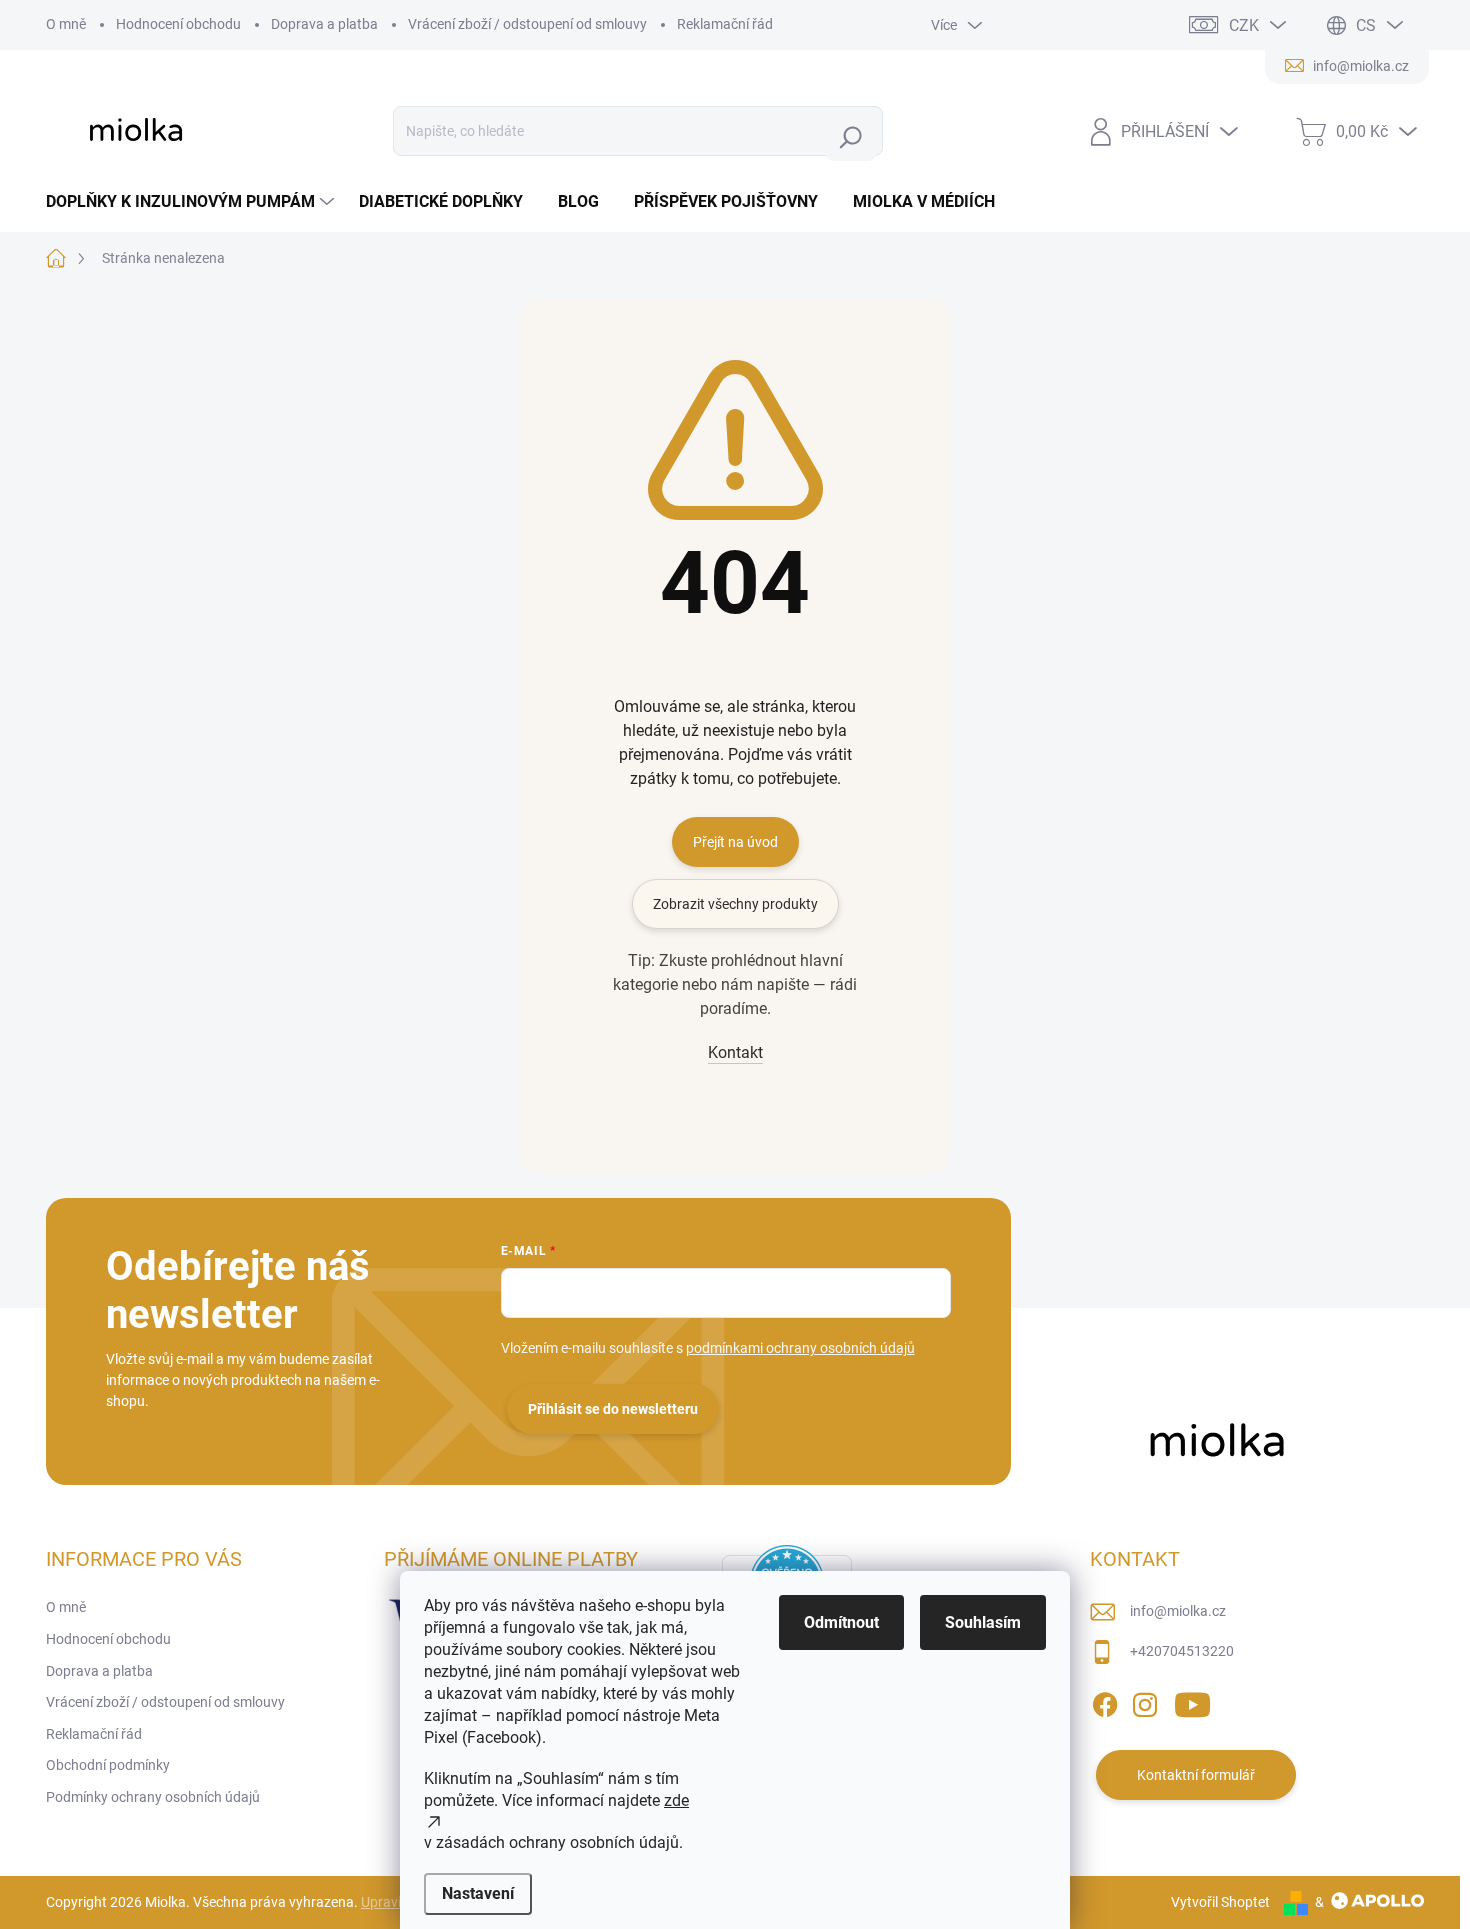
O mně (66, 24)
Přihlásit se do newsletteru (613, 1409)
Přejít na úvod (735, 842)
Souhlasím (983, 1622)
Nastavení (478, 1893)
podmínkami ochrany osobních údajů (800, 1348)
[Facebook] (1105, 1702)
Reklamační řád (725, 24)
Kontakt (735, 1052)
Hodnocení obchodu (178, 24)
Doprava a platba (324, 24)
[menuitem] (192, 202)
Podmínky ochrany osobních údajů (153, 1797)
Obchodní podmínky (108, 1765)
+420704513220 (1182, 1651)
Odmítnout (841, 1622)
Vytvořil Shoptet (1220, 1902)
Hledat (855, 137)
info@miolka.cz (1178, 1611)
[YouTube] (1192, 1702)
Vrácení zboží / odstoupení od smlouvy (527, 24)
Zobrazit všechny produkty (735, 904)
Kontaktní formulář (1196, 1775)
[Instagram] (1145, 1702)
